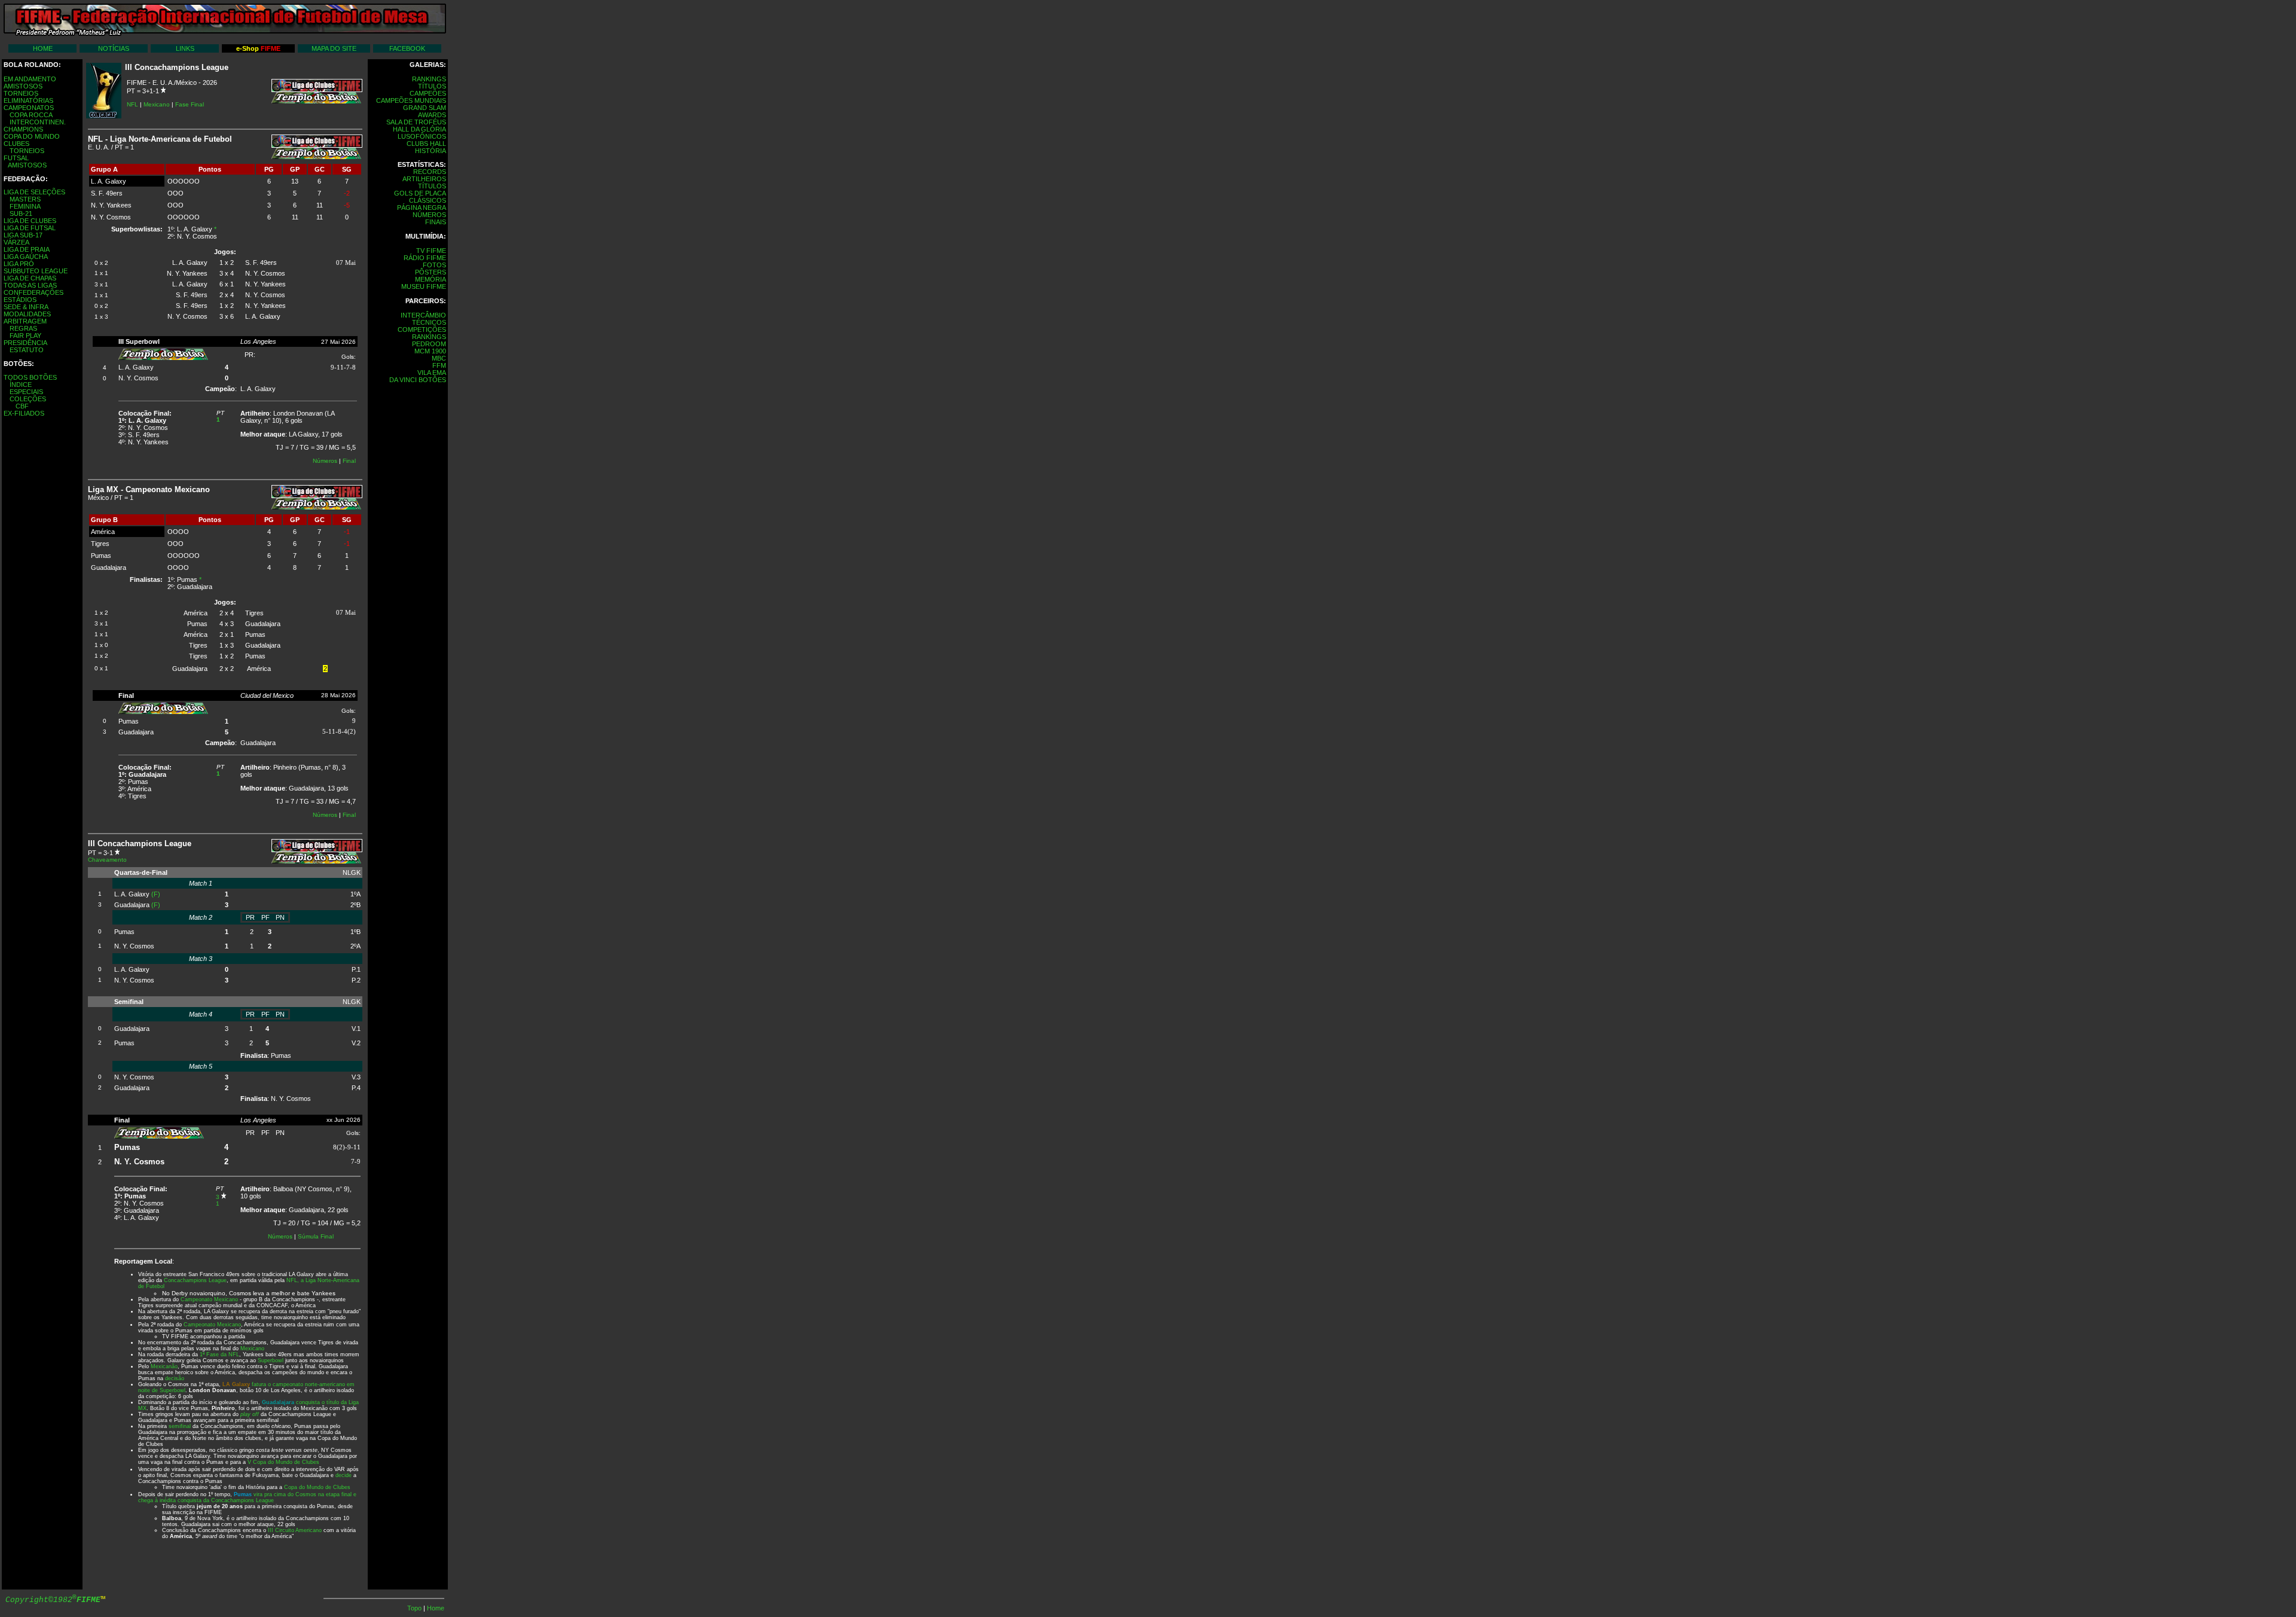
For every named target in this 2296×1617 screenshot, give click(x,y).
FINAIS (436, 222)
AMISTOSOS (23, 86)
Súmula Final (316, 1236)
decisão (175, 1378)
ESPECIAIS (26, 392)
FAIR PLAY (25, 335)
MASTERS (25, 199)
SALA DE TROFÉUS (416, 122)
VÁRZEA (16, 242)
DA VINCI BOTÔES (418, 380)
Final (349, 461)
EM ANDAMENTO (30, 79)
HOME (43, 48)
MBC (439, 358)
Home (436, 1608)
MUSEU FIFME (424, 286)
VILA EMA (432, 373)
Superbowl (271, 1360)
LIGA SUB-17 (23, 235)
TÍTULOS (432, 86)
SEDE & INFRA (26, 307)
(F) (156, 894)
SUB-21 (21, 213)
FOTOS (434, 265)
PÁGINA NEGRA (422, 208)
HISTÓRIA (430, 151)
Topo (415, 1608)
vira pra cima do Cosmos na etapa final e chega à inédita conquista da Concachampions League (247, 1497)
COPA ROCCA (31, 115)
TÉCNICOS (429, 322)
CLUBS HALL (426, 144)
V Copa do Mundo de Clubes (283, 1462)
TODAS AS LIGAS (30, 285)
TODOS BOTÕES (30, 377)
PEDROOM (429, 344)
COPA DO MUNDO (32, 136)
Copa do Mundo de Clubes (317, 1487)
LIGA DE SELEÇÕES (34, 192)
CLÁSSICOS (428, 200)
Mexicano (157, 104)
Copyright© (53, 1600)
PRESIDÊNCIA (25, 343)
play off (250, 1414)
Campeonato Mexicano (209, 1299)
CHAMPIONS (23, 129)
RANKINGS (429, 79)
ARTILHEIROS (424, 179)
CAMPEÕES (428, 93)
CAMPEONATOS (29, 108)
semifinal (180, 1426)
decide (344, 1475)
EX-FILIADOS (24, 413)
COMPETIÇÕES (422, 329)
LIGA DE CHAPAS (30, 278)
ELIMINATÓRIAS (28, 100)
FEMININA (25, 206)
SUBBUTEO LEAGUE (36, 271)
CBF (22, 406)
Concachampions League (195, 1280)
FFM (439, 365)
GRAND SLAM (425, 108)
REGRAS (23, 328)
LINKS (185, 48)
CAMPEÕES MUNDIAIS (411, 100)
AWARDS (432, 115)
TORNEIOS (21, 93)
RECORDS (430, 172)
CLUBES (16, 144)
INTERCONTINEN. (38, 122)
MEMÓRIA (430, 279)
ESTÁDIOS (20, 300)
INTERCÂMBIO (423, 315)
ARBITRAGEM (25, 321)
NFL (132, 104)
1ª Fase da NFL (219, 1354)
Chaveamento (107, 860)
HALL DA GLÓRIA (419, 129)
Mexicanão (164, 1366)
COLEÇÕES (28, 399)
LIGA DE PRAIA (27, 249)
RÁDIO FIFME (425, 258)
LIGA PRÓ (19, 264)
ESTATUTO (27, 350)
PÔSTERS (430, 272)
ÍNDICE (21, 385)
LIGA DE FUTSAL (30, 228)
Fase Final (190, 104)
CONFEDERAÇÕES (33, 292)
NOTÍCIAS (114, 48)
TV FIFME (431, 251)
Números (325, 461)
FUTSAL (16, 158)
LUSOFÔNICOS (422, 136)
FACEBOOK (407, 48)
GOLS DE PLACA (420, 193)
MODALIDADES (27, 314)
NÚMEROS (429, 215)
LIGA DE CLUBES (30, 221)
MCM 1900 (430, 351)
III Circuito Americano (295, 1530)
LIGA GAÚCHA (26, 257)
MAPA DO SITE (334, 48)
